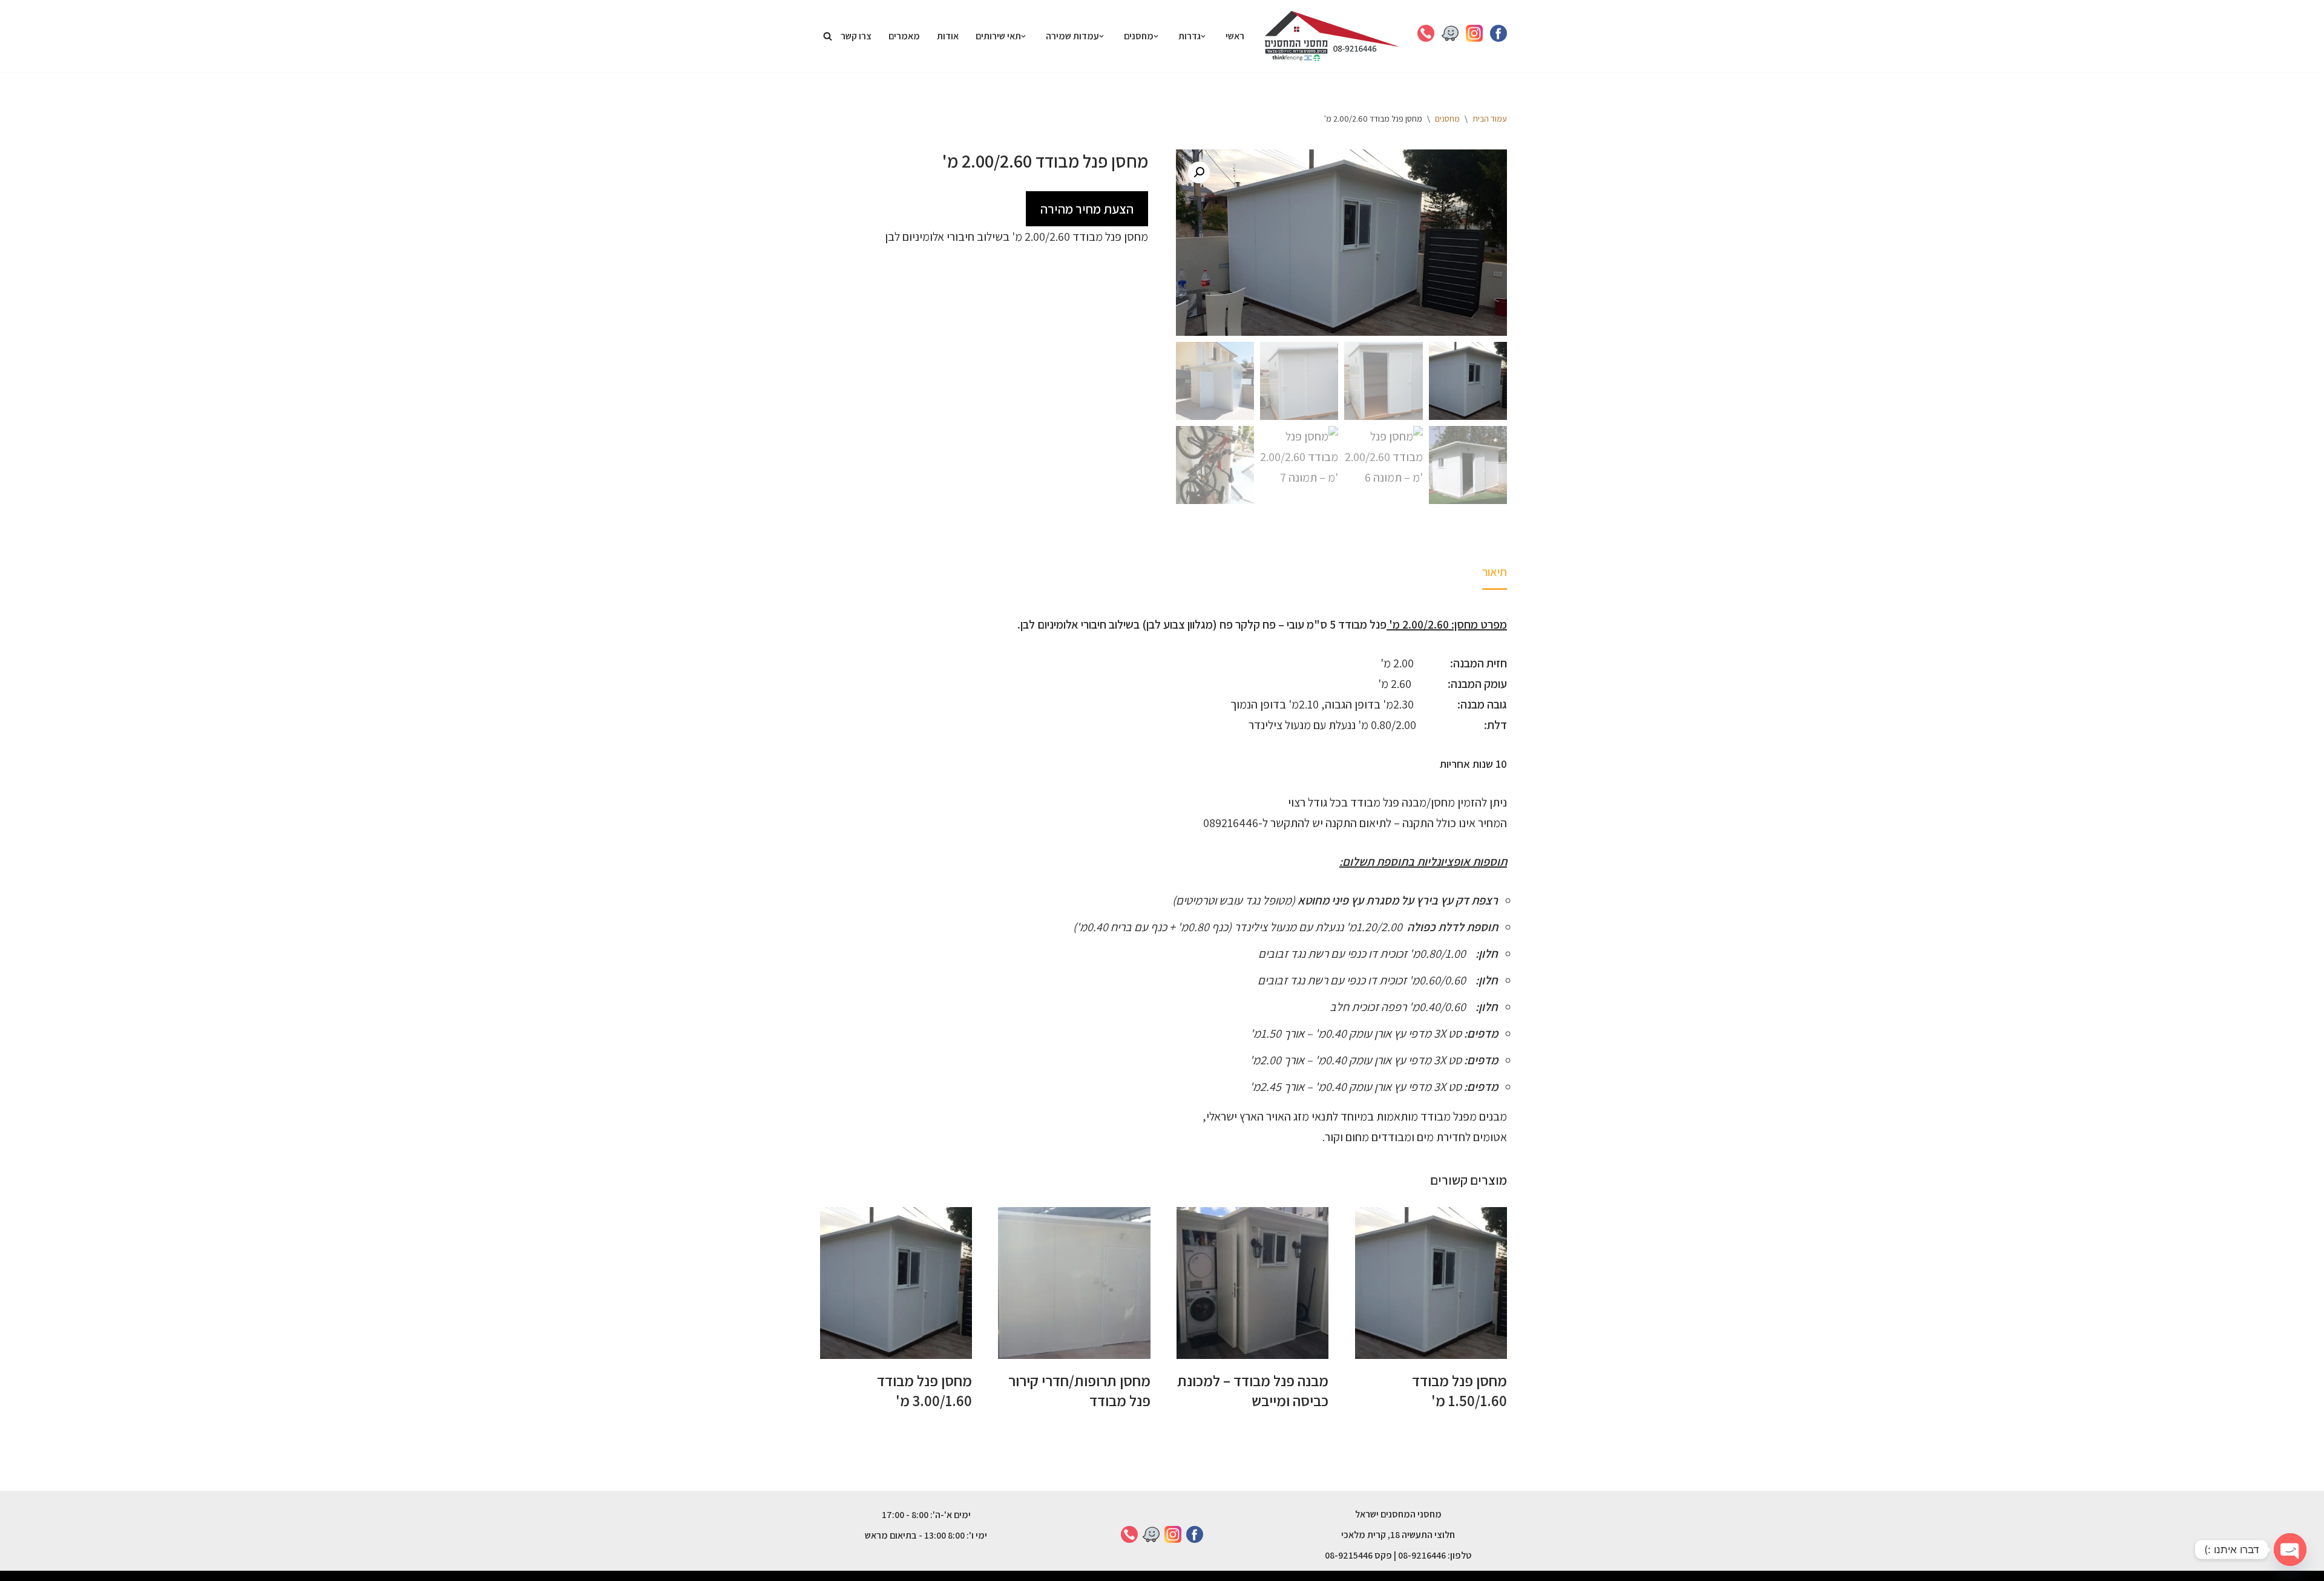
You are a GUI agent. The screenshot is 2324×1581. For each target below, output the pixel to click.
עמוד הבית (1490, 119)
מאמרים (904, 36)
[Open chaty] (2290, 1550)
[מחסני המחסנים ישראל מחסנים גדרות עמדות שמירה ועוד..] (1332, 36)
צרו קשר (856, 36)
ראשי (1235, 36)
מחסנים (1447, 119)
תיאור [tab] (1495, 572)
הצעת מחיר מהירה (1087, 209)
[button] (1203, 36)
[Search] (828, 36)
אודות (948, 36)
